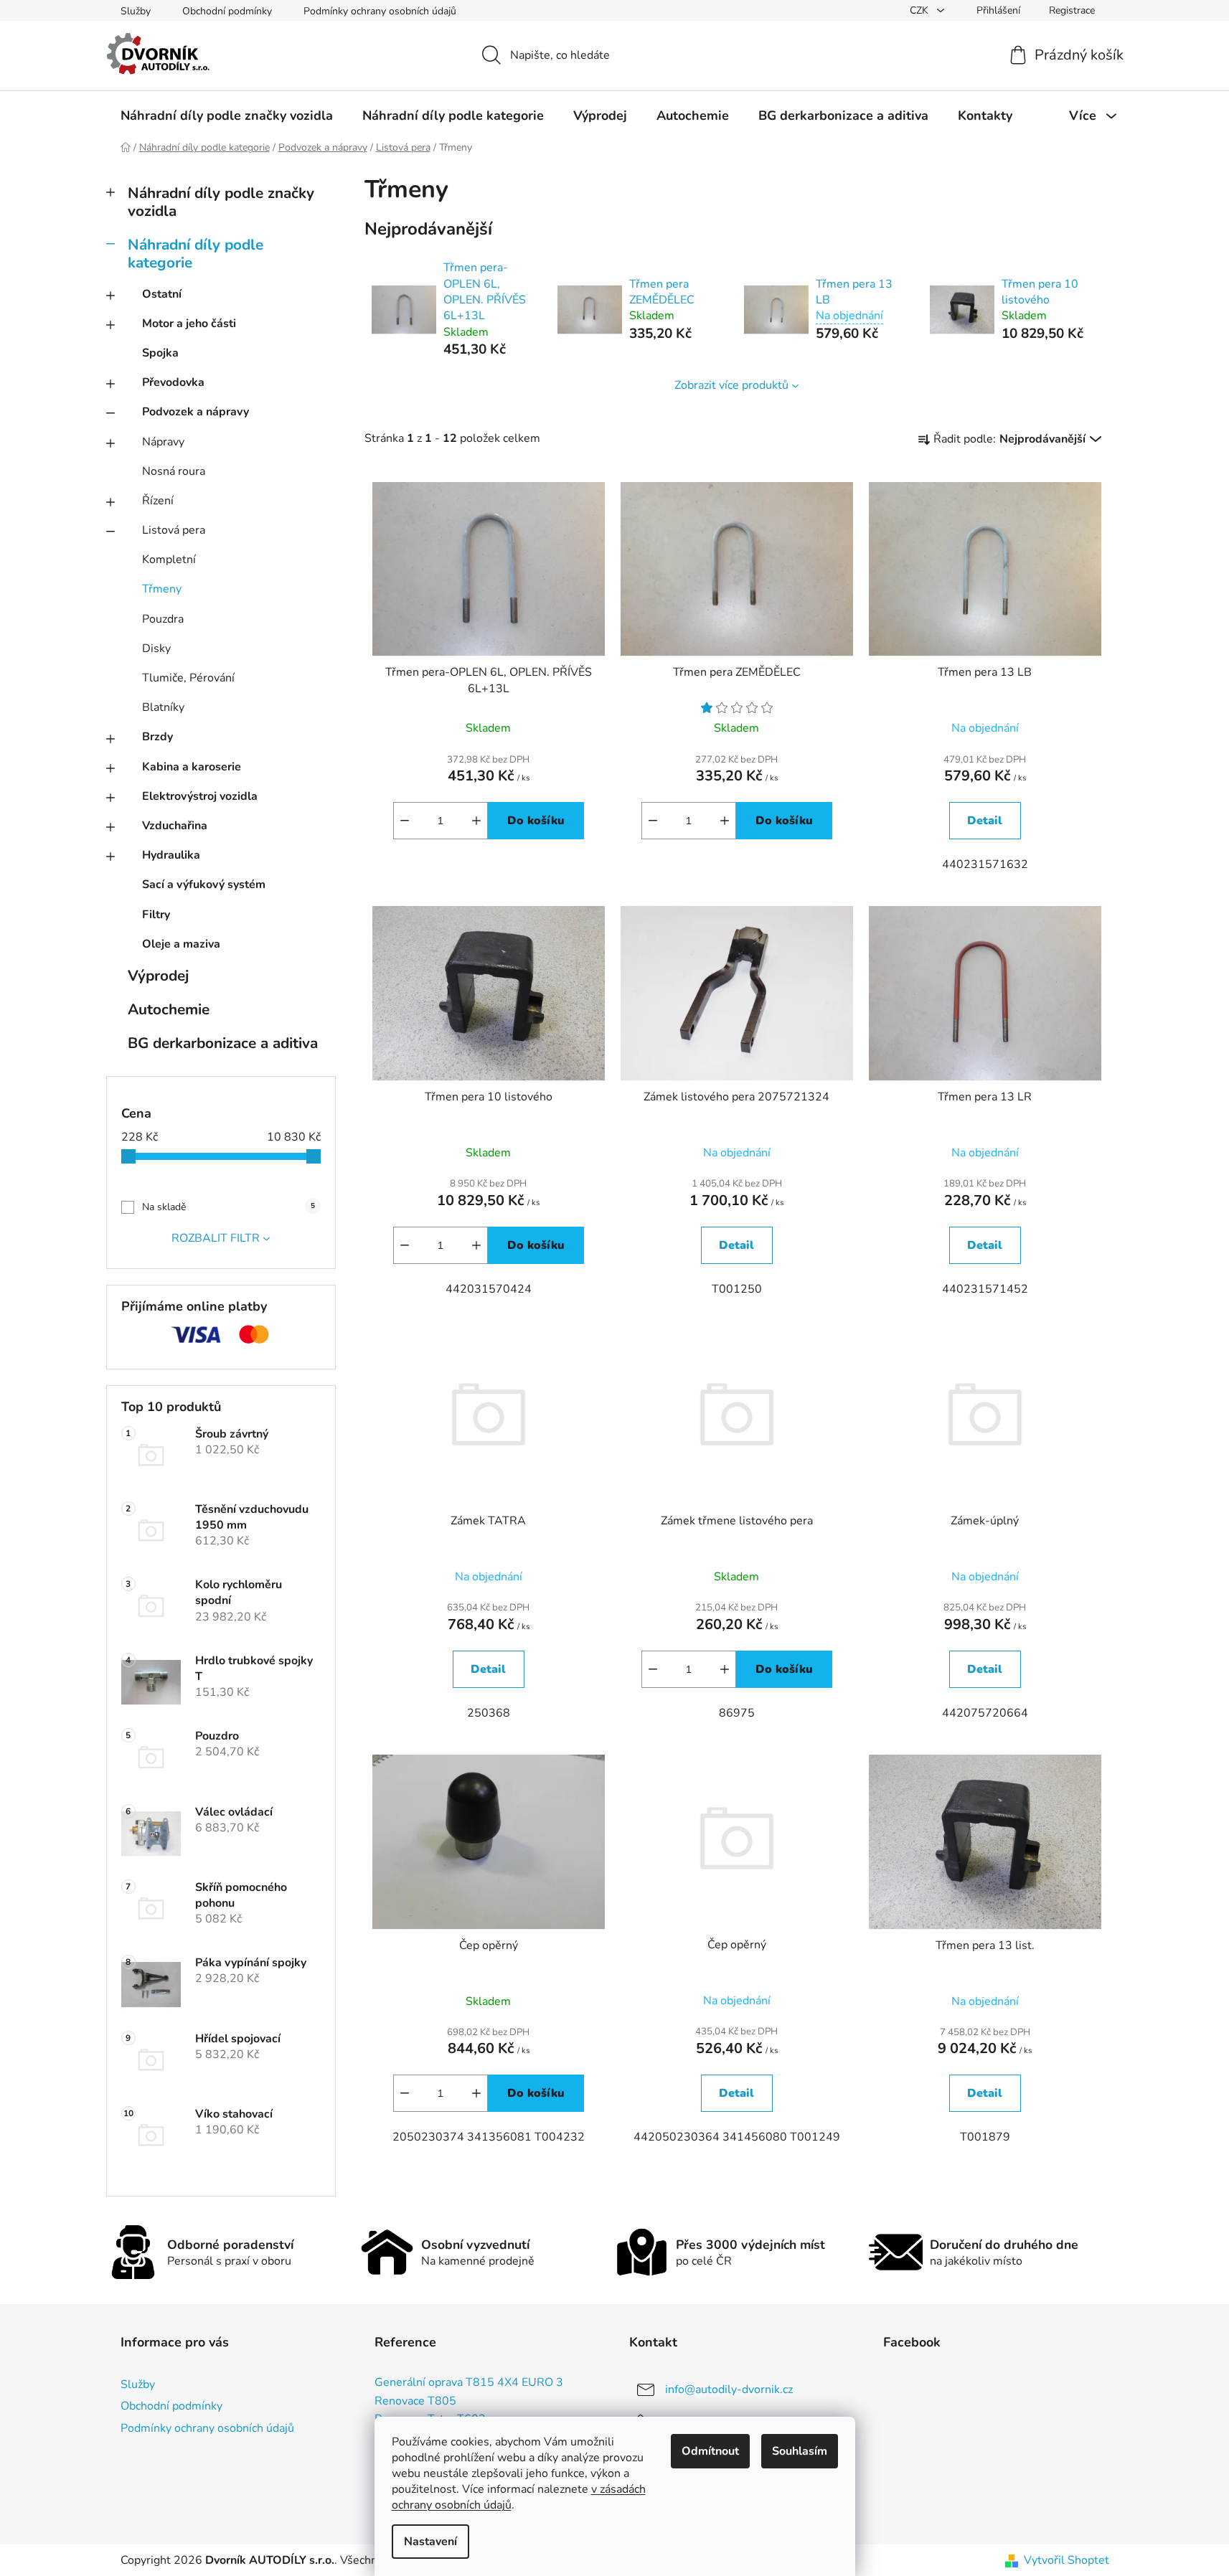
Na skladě (229, 1207)
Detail (985, 821)
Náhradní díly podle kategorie (196, 254)
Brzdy (157, 737)
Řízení (158, 501)
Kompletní (169, 560)
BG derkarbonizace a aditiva (223, 1043)
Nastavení (430, 2542)
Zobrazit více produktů (731, 385)
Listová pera (174, 530)
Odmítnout (710, 2451)
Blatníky (163, 707)
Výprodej (158, 976)
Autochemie (169, 1009)
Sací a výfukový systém (204, 884)
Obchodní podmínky (227, 11)
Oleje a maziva (181, 944)
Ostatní (162, 294)
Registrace (1072, 10)
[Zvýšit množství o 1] (476, 821)
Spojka (160, 353)
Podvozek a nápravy (196, 412)
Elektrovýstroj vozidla (200, 796)
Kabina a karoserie (192, 767)
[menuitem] (227, 115)
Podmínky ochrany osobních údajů (380, 11)
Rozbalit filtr (216, 1238)
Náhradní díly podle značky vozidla (221, 202)
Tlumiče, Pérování (188, 678)
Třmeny (162, 589)
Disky (156, 648)
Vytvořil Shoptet (1066, 2560)
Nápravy (163, 442)
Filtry (156, 915)
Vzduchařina (175, 826)
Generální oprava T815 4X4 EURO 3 (469, 2383)
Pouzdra (163, 619)
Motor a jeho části (189, 324)
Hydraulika (171, 855)
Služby (136, 11)
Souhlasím (800, 2451)
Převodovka (173, 382)
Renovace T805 (415, 2402)
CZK (920, 10)
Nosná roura (174, 471)
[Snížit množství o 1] (405, 821)
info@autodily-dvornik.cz (729, 2389)
